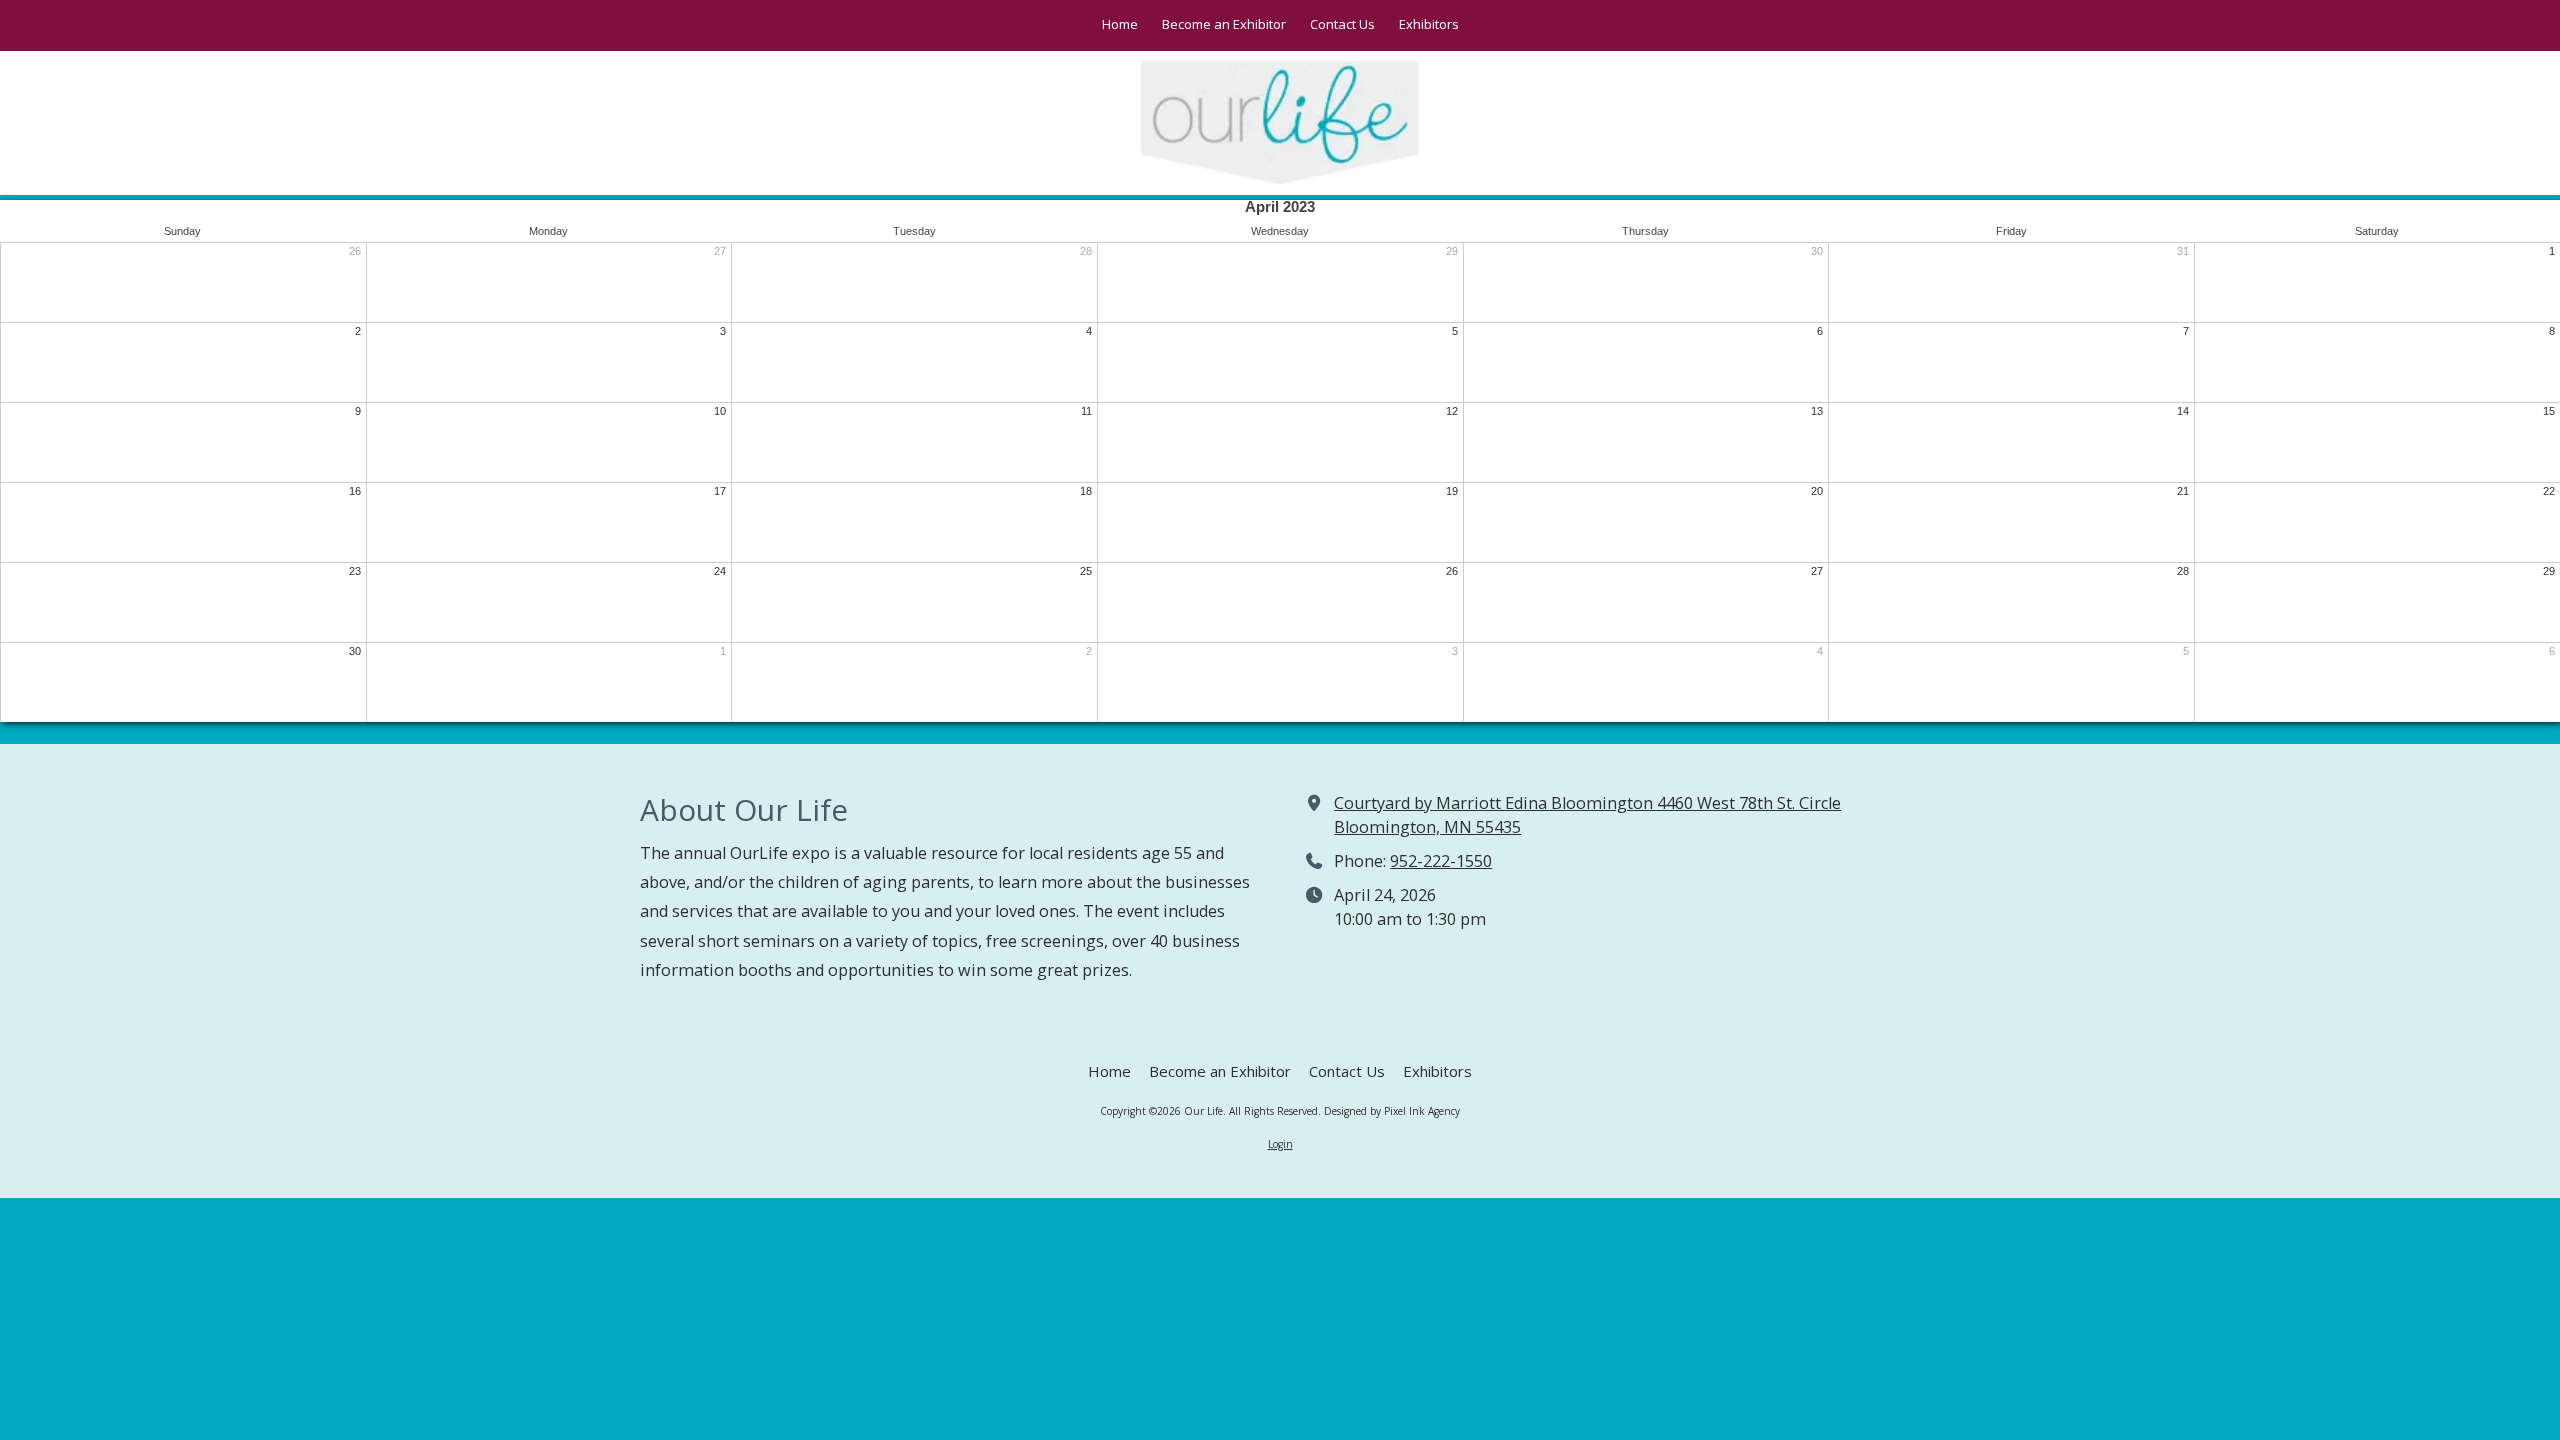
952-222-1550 (1441, 861)
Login (1280, 1144)
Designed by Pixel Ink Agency (1392, 1111)
